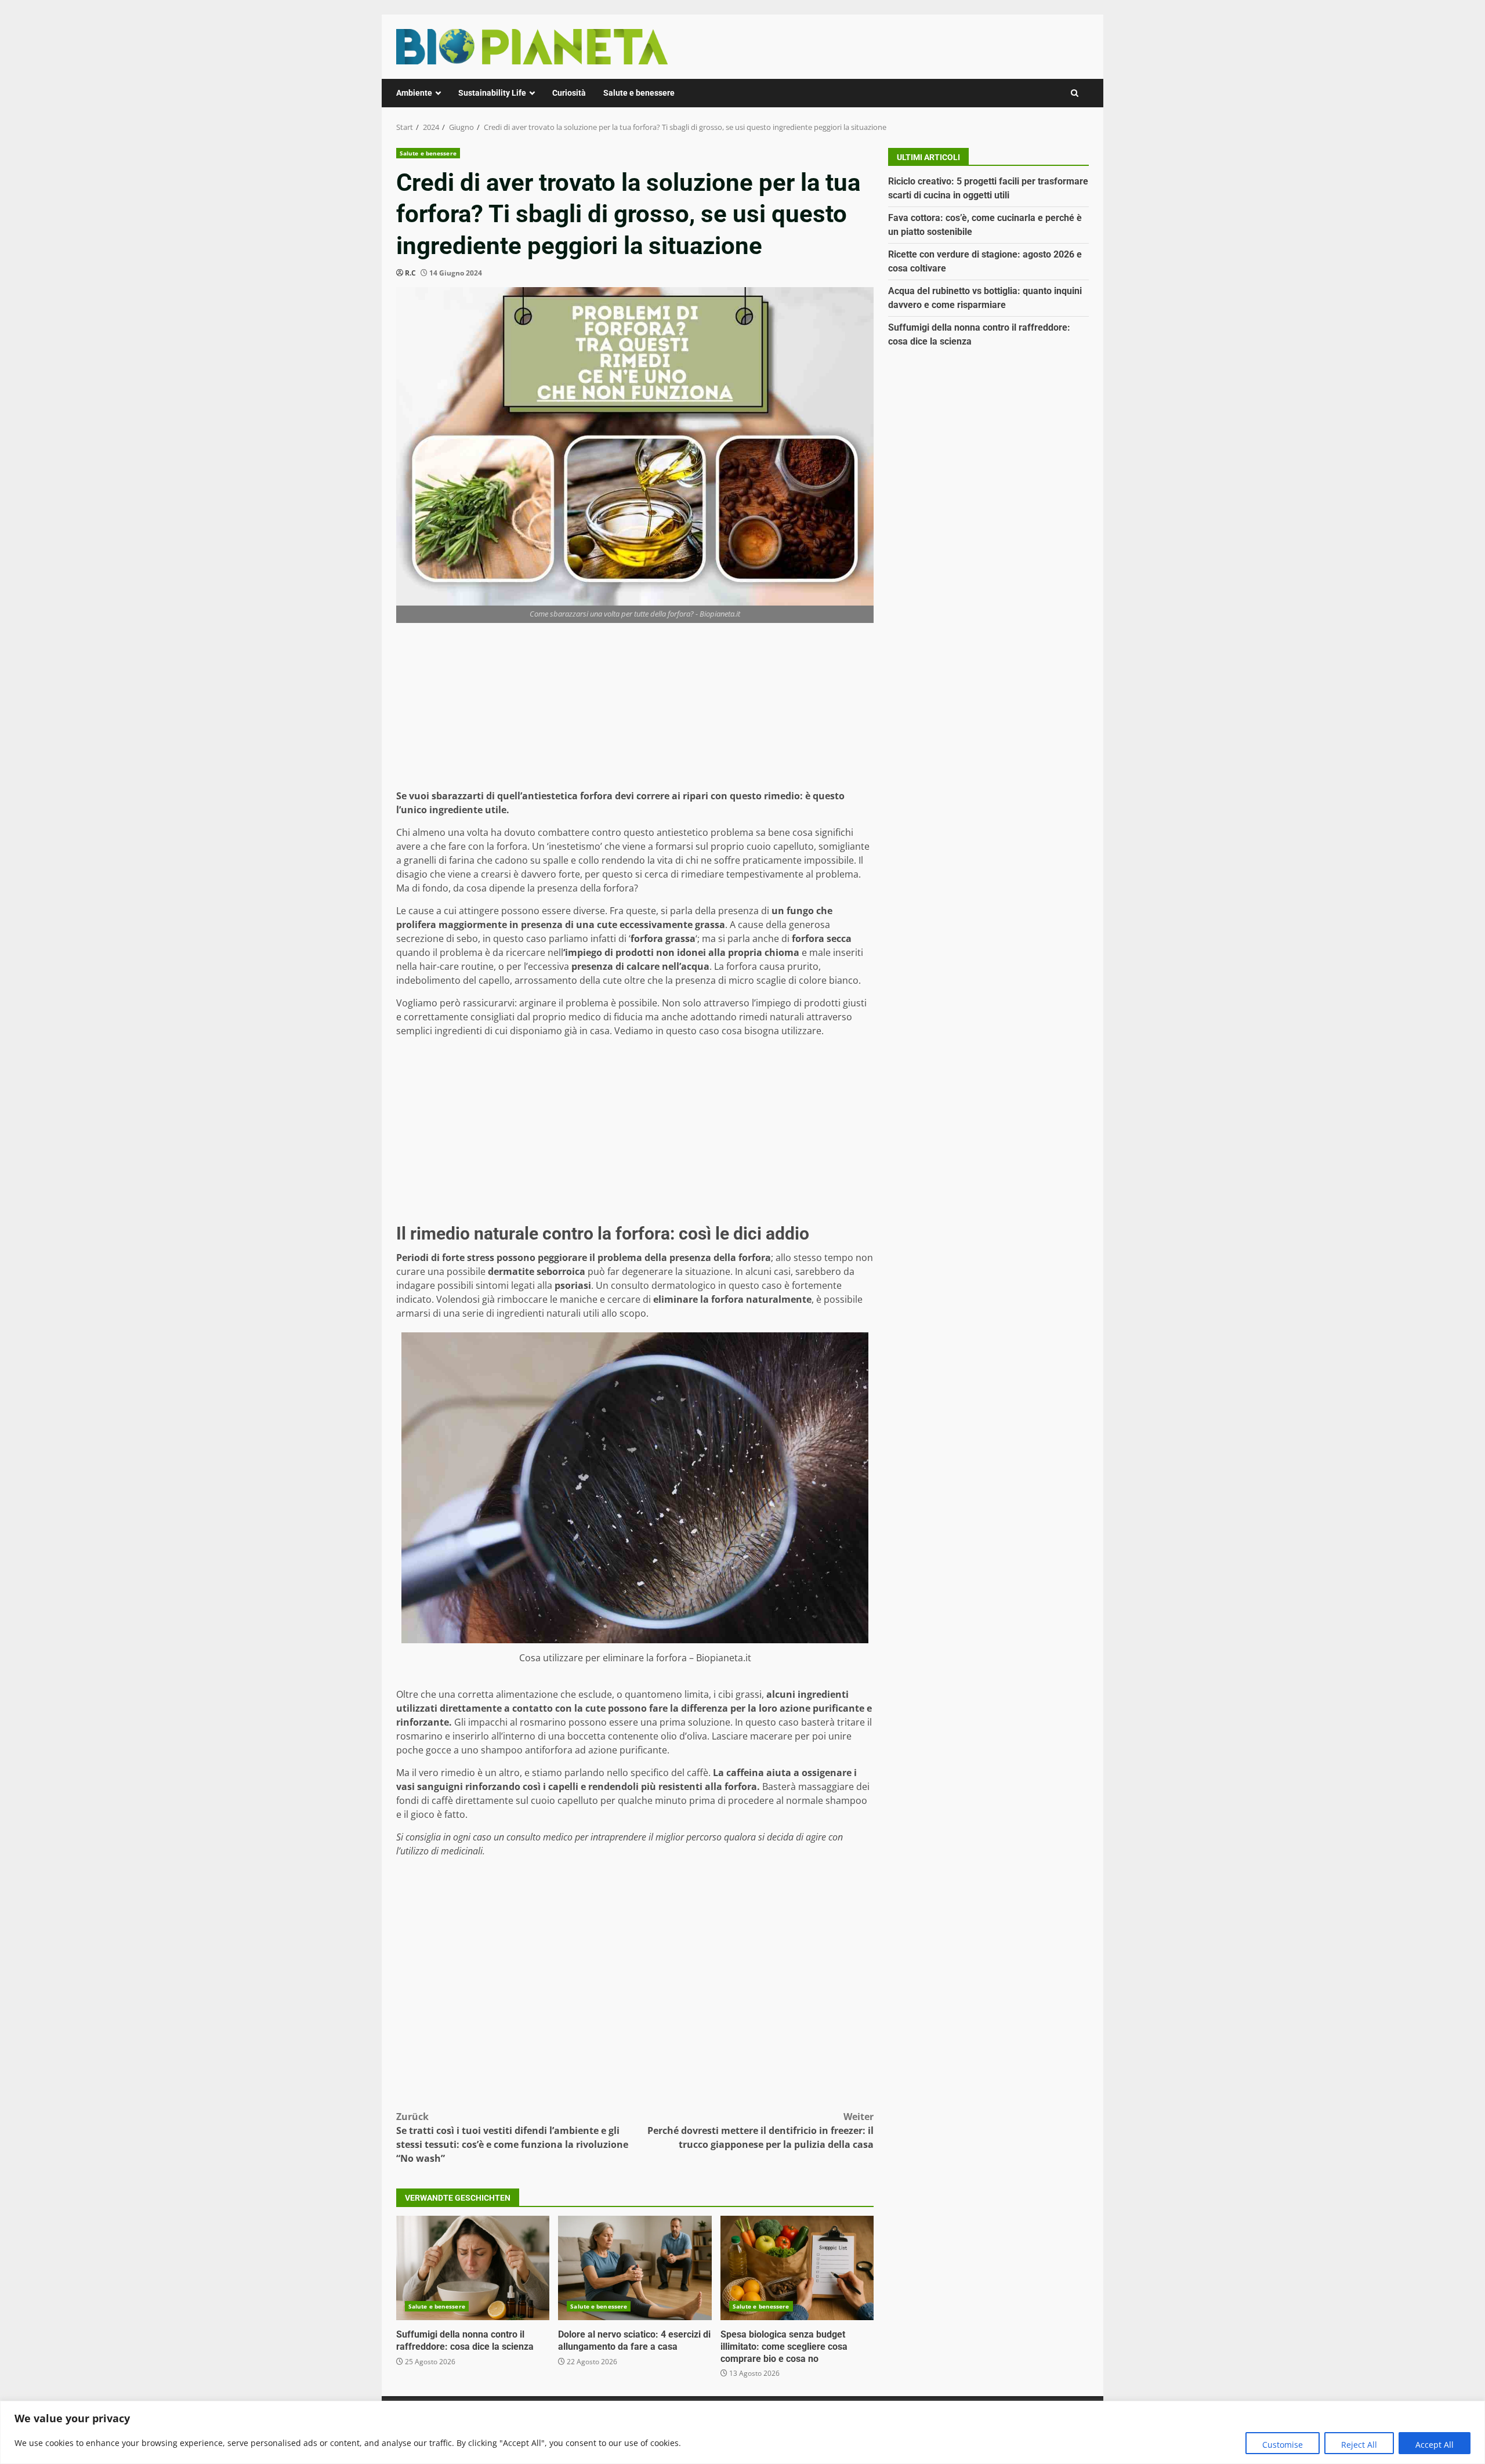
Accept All (1435, 2445)
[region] (742, 2432)
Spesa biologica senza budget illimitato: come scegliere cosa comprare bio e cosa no (797, 2268)
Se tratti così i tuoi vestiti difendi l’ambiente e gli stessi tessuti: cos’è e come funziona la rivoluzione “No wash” (512, 2137)
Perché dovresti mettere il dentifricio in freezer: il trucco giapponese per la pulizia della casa (760, 2130)
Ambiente (414, 93)
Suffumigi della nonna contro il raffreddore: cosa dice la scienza (473, 2268)
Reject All (1359, 2445)
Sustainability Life (492, 93)
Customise (1283, 2445)
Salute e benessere (639, 93)
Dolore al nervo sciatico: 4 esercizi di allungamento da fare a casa (635, 2268)
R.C (410, 273)
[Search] (1075, 93)
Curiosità (569, 93)
